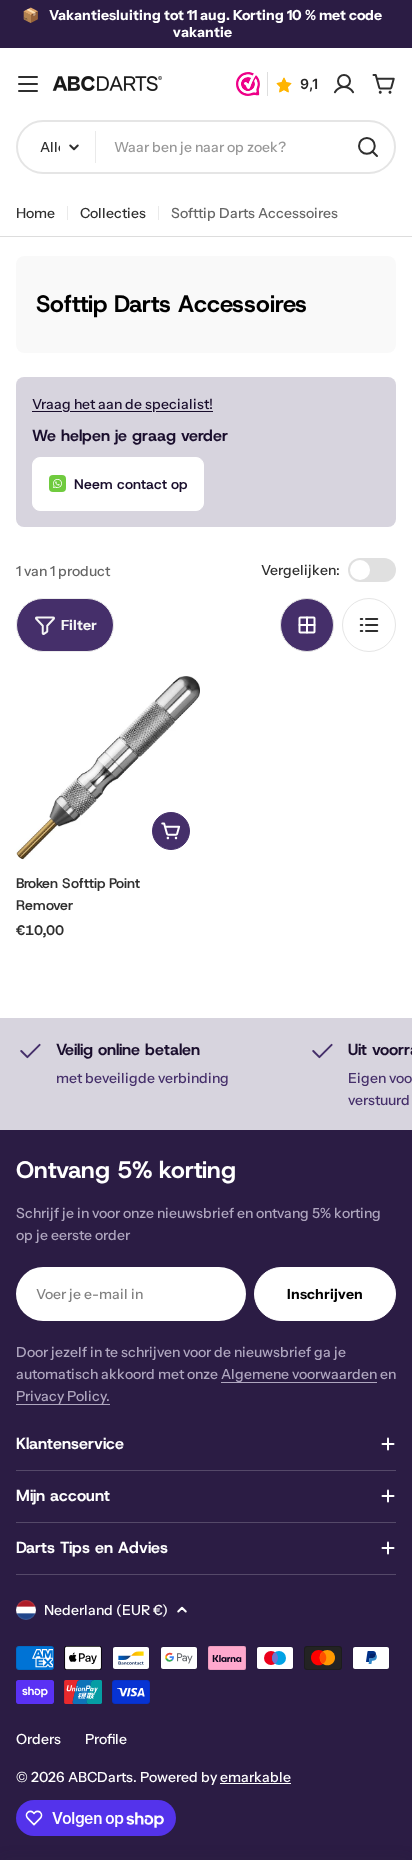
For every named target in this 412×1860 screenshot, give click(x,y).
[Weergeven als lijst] (369, 625)
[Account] (344, 84)
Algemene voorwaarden (299, 1374)
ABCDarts (100, 1777)
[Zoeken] (368, 147)
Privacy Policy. (63, 1396)
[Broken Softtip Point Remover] (108, 768)
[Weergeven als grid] (307, 625)
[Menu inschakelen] (28, 84)
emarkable (255, 1777)
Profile (106, 1739)
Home (35, 213)
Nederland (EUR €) (106, 1610)
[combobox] (206, 147)
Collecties (113, 213)
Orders (38, 1739)
